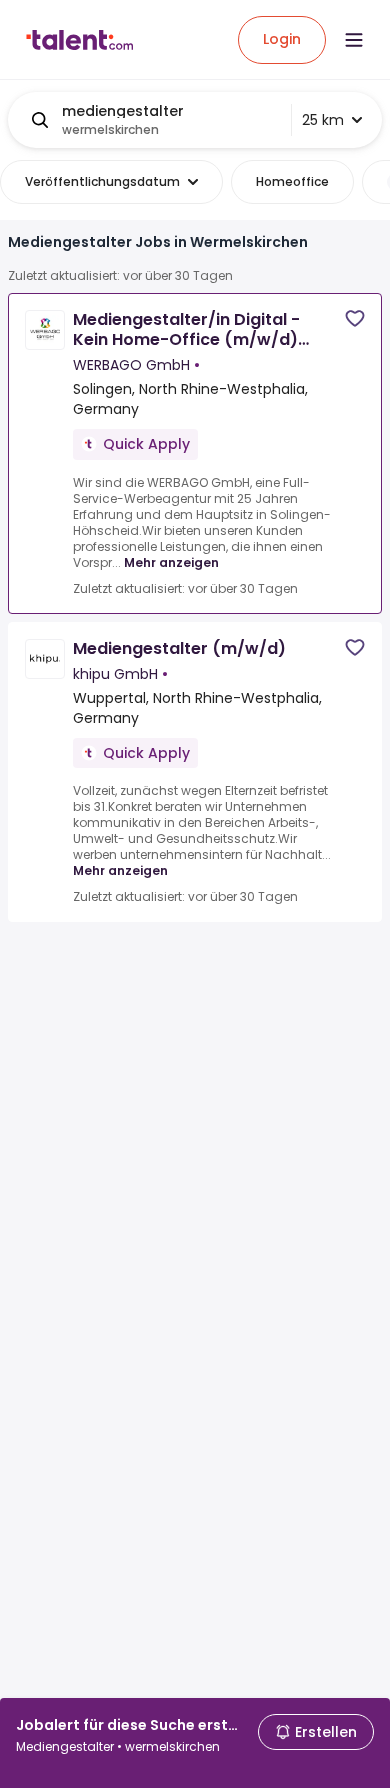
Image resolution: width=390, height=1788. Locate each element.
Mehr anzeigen (171, 562)
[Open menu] (354, 40)
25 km (323, 120)
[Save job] (355, 318)
